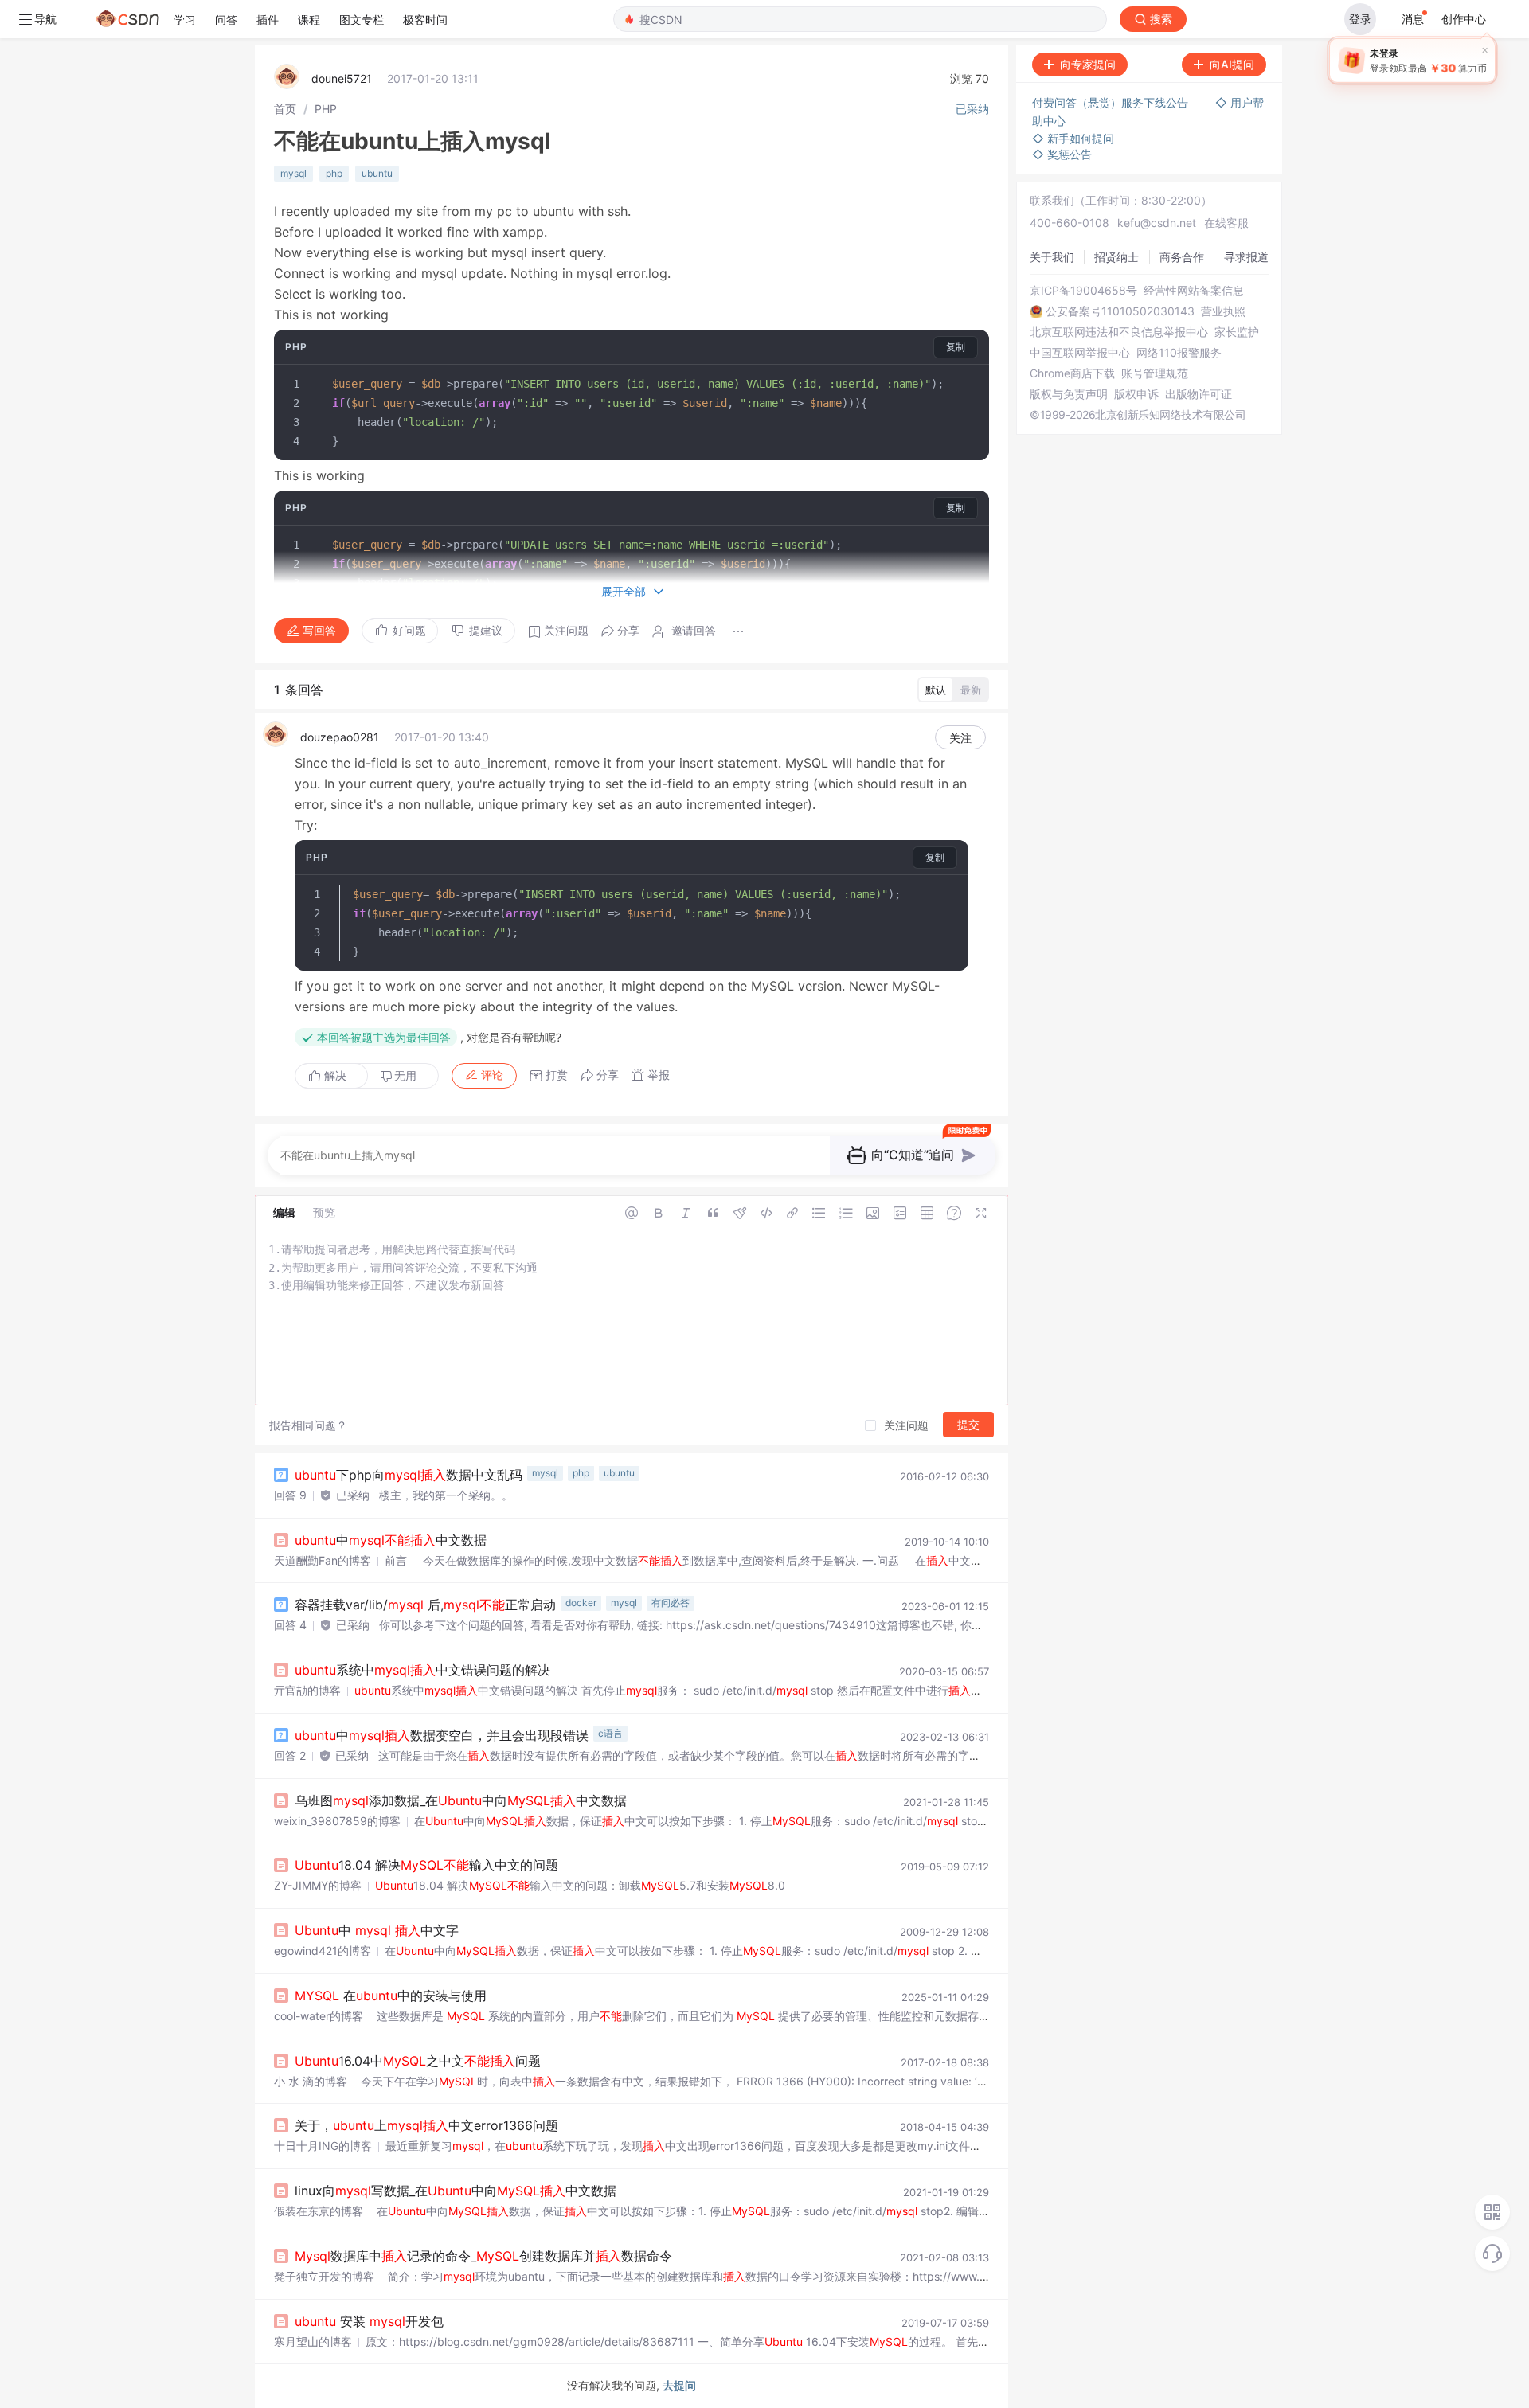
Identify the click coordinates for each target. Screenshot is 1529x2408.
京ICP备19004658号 (1083, 291)
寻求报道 (1246, 257)
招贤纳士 (1116, 257)
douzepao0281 (340, 737)
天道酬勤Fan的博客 (323, 1560)
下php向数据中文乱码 (409, 1475)
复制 (956, 347)
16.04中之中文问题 (418, 2061)
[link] (285, 109)
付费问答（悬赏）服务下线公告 (1112, 102)
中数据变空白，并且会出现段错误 (442, 1735)
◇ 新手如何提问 (1073, 138)
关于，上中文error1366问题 (426, 2125)
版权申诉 (1136, 394)
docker (581, 1603)
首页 (285, 109)
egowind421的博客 (323, 1951)
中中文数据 (391, 1540)
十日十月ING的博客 (323, 2146)
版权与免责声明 (1069, 394)
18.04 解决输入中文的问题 (426, 1865)
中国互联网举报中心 (1080, 353)
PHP (326, 109)
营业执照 (1223, 311)
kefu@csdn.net (1157, 223)
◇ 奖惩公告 (1062, 154)
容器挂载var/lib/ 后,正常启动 (425, 1605)
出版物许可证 (1199, 394)
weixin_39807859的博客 (337, 1821)
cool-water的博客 (319, 2016)
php (334, 173)
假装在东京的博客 (319, 2211)
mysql (293, 173)
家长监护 (1237, 332)
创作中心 (1464, 19)
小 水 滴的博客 (311, 2081)
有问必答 (671, 1603)
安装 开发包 (369, 2321)
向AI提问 (1232, 64)
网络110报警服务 (1179, 353)
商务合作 (1182, 257)
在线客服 (1226, 223)
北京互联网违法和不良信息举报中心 (1119, 332)
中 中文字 (377, 1930)
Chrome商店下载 (1072, 373)
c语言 (610, 1733)
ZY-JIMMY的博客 (318, 1885)
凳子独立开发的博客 (324, 2276)
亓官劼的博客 (307, 1690)
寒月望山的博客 (313, 2342)
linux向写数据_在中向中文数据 (456, 2191)
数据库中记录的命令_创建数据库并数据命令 (483, 2256)
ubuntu (377, 173)
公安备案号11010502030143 (1120, 311)
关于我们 (1052, 257)
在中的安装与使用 (391, 1996)
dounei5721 (342, 78)
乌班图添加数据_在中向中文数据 (461, 1800)
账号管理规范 (1155, 373)
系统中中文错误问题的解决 (422, 1670)
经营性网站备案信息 (1194, 291)
